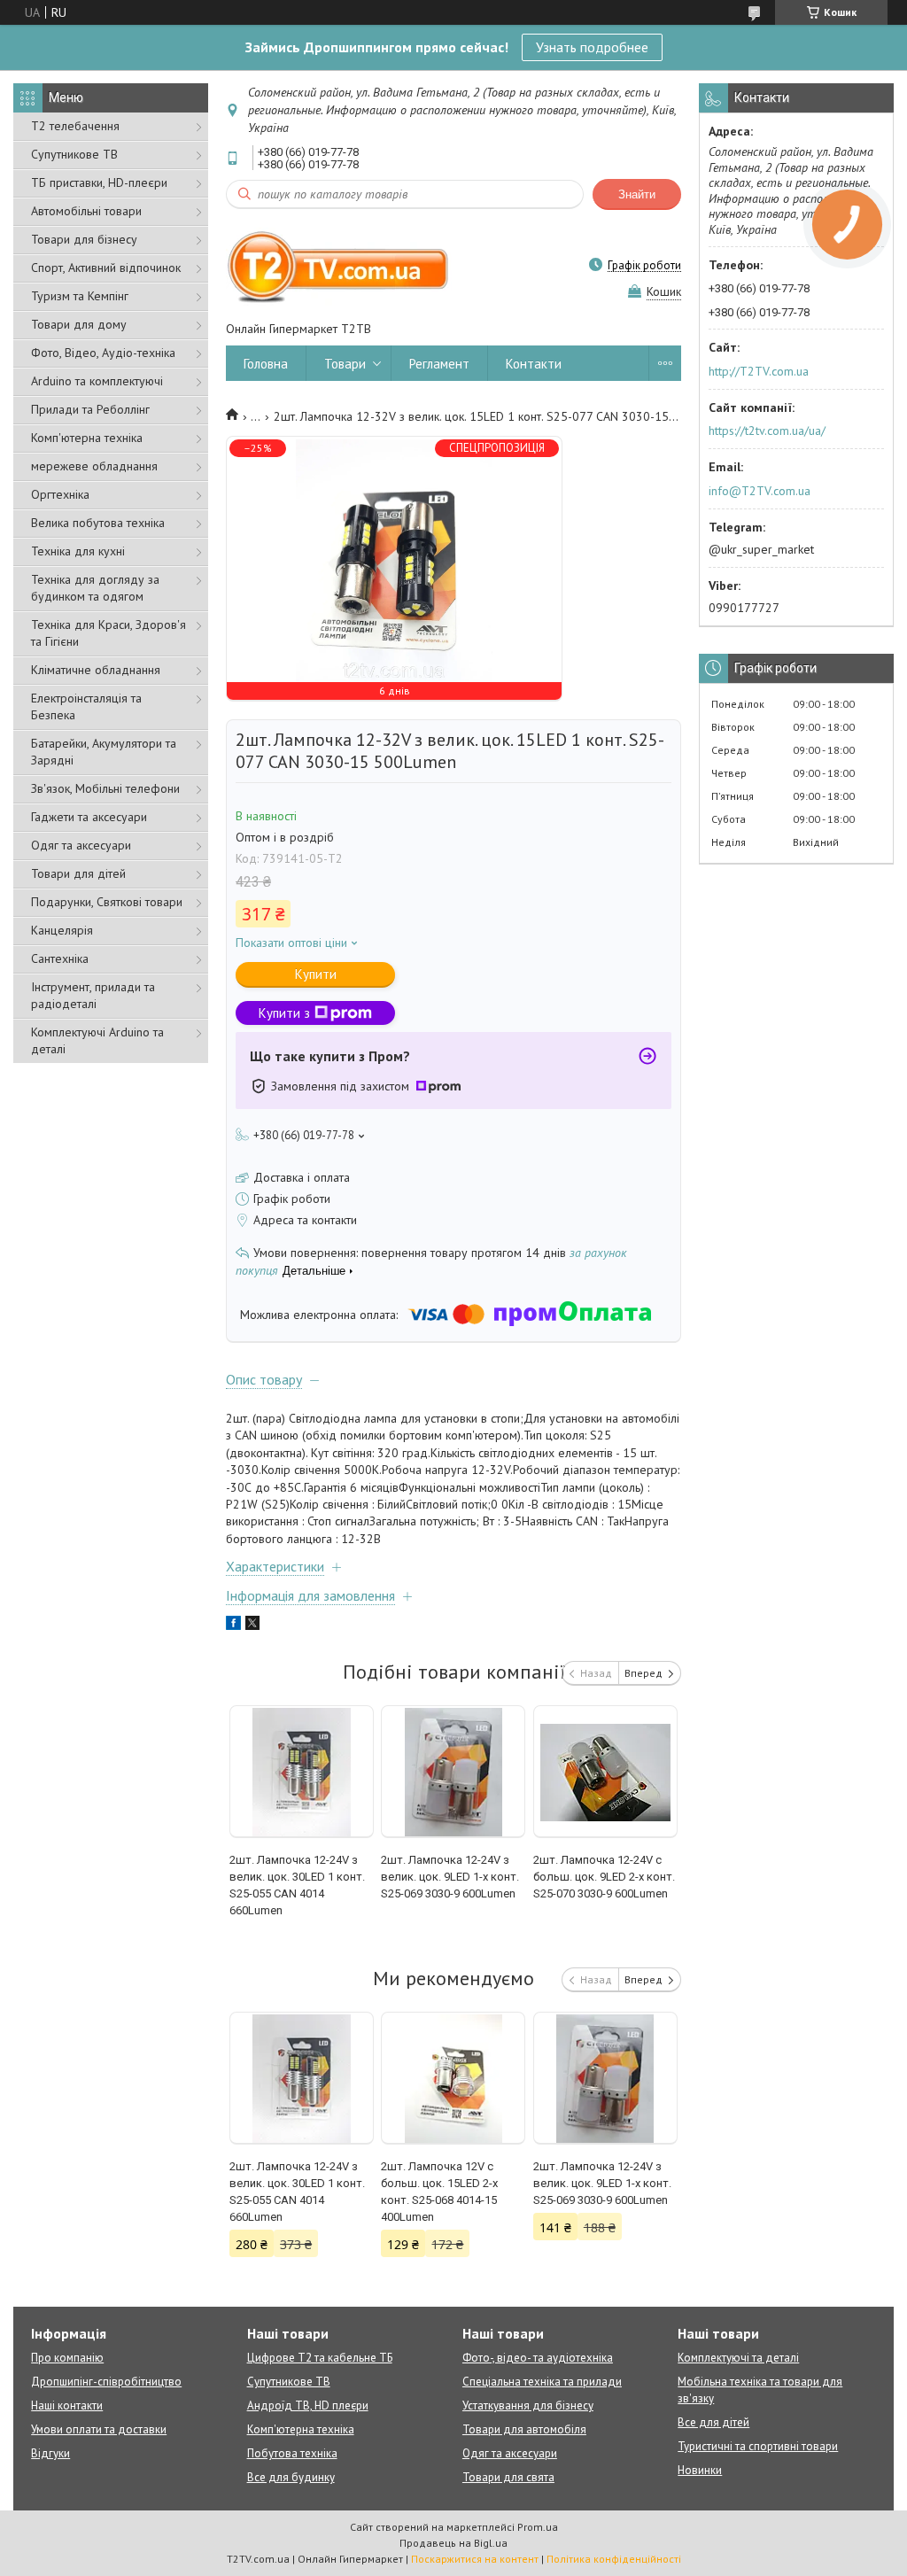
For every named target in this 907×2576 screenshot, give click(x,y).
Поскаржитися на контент (475, 2559)
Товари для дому (79, 324)
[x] (252, 1626)
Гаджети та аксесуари (89, 817)
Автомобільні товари (86, 211)
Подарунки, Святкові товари (107, 902)
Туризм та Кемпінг (80, 296)
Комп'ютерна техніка (87, 438)
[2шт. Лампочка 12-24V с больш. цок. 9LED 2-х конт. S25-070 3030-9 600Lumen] (605, 1772)
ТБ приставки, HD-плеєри (99, 182)
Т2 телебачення (75, 126)
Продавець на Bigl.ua (453, 2543)
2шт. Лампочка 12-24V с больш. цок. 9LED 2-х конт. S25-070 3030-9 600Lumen (604, 1877)
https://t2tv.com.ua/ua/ (767, 431)
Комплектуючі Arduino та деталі (97, 1040)
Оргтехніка (60, 494)
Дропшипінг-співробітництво (106, 2382)
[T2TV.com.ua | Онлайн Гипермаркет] (339, 265)
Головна (266, 364)
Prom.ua (538, 2527)
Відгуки (50, 2453)
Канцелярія (62, 930)
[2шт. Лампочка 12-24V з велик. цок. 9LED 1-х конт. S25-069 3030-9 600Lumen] (453, 1772)
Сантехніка (60, 958)
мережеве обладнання (94, 466)
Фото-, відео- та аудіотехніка (538, 2358)
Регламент (439, 364)
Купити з (284, 1013)
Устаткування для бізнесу (528, 2405)
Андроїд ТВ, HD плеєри (308, 2405)
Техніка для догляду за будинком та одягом (95, 588)
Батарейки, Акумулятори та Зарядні (104, 752)
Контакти (534, 364)
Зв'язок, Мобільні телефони (105, 788)
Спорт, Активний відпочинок (106, 268)
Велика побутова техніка (98, 523)
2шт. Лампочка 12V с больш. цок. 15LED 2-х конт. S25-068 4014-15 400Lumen (439, 2192)
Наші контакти (67, 2405)
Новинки (700, 2470)
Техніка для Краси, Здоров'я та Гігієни (109, 633)
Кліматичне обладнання (96, 670)
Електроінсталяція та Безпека (86, 706)
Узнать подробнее (592, 47)
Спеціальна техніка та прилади (542, 2382)
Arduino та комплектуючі (97, 381)
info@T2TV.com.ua (760, 491)
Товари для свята (508, 2477)
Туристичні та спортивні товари (758, 2446)
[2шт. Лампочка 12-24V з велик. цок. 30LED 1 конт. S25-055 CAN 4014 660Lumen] (302, 1772)
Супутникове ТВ (74, 154)
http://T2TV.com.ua (759, 371)
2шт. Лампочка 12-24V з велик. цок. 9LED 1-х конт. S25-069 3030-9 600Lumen (450, 1877)
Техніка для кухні (78, 551)
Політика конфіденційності (614, 2559)
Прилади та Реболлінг (90, 409)
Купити (316, 974)
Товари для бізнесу (84, 239)
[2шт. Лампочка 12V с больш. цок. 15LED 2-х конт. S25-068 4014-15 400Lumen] (453, 2078)
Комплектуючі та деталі (738, 2358)
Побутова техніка (292, 2453)
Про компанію (67, 2358)
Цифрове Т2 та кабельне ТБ (320, 2358)
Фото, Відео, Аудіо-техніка (103, 353)
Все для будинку (291, 2477)
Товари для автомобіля (524, 2429)
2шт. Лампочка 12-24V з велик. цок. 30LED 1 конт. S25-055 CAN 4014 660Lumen (297, 1885)
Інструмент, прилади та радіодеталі (93, 995)
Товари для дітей (78, 873)
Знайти (637, 194)
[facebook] (233, 1626)
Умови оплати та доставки (99, 2429)
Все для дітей (713, 2422)
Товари (345, 364)
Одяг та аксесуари (81, 845)
